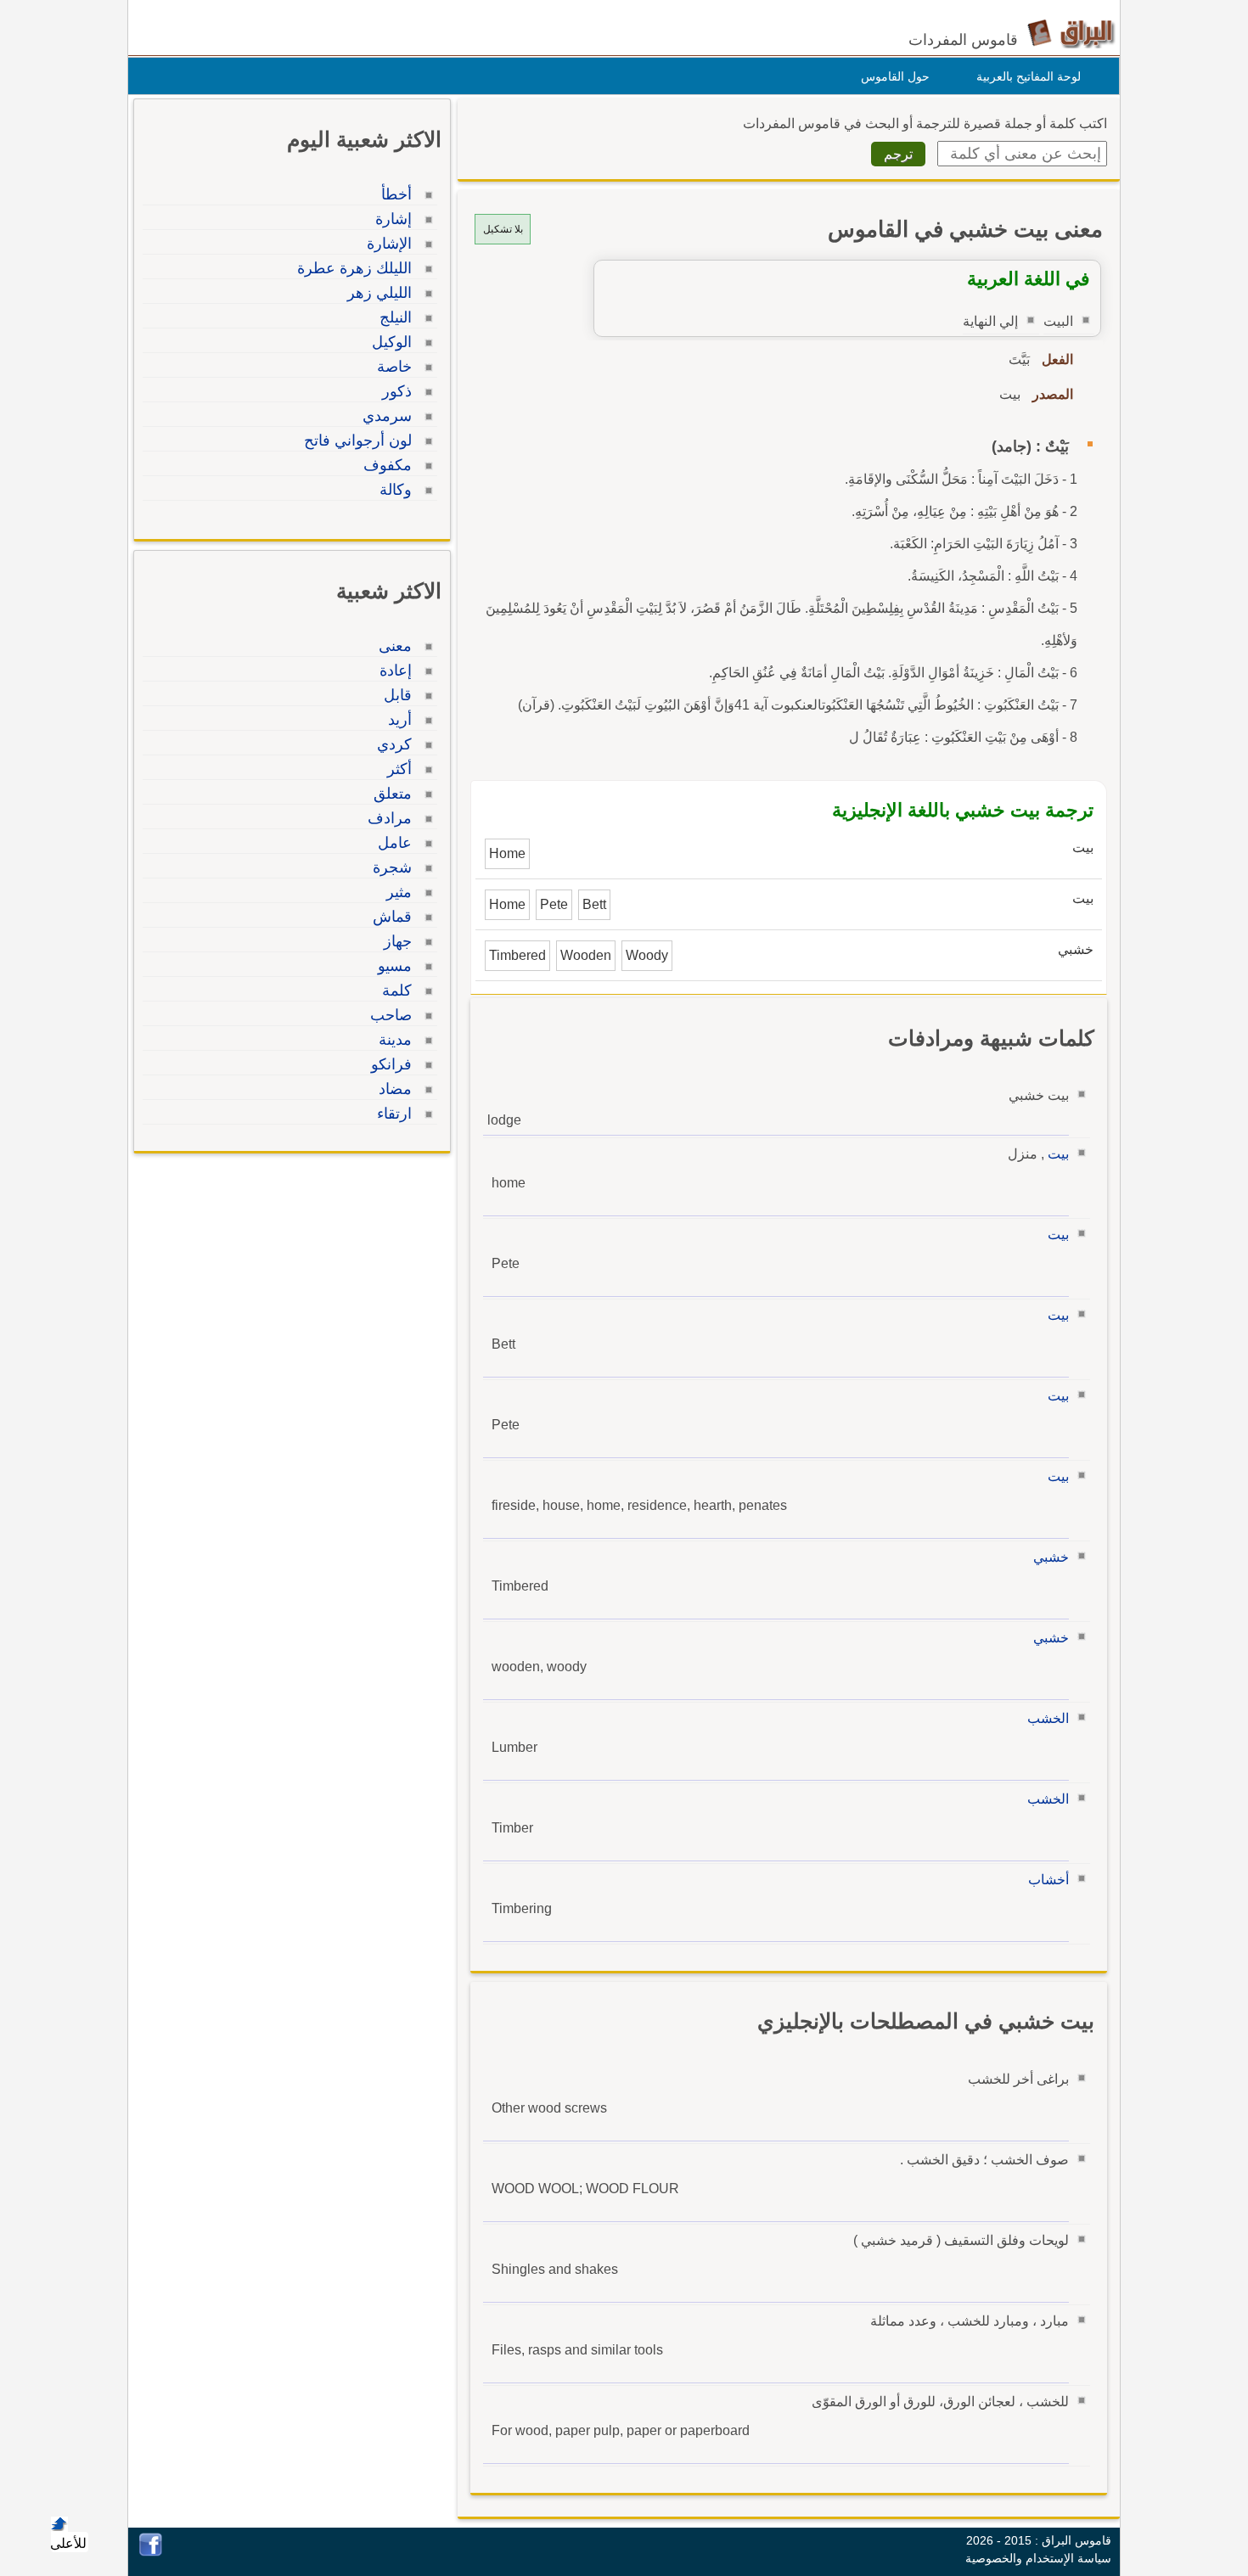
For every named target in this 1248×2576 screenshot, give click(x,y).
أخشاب (1048, 1880)
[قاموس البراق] (1071, 33)
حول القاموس (895, 76)
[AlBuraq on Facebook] (151, 2552)
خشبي (1051, 1557)
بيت (1058, 1154)
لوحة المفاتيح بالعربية (1029, 76)
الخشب (1048, 1718)
